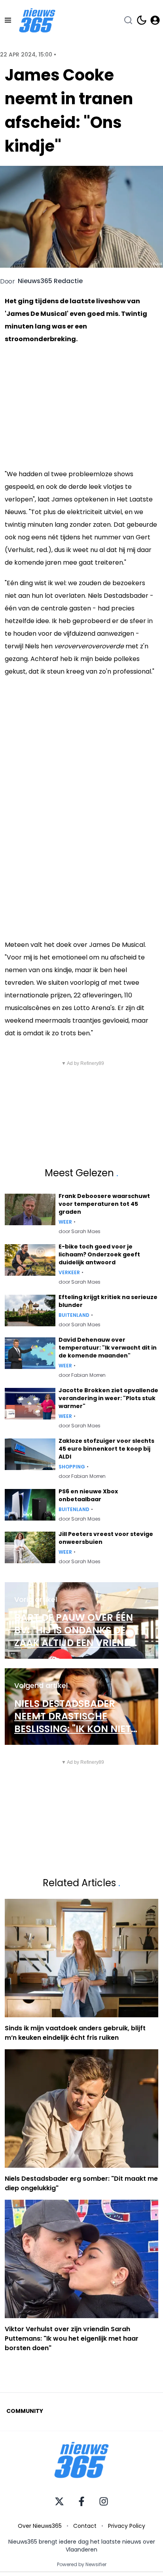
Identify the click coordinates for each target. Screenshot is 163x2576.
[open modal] (155, 20)
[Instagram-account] (104, 2501)
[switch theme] (142, 20)
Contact (85, 2526)
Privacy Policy (127, 2526)
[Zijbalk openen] (8, 20)
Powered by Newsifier (82, 2565)
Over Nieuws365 (40, 2526)
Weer (65, 1222)
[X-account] (59, 2501)
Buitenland (74, 1315)
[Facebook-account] (81, 2501)
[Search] (128, 20)
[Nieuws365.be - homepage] (37, 20)
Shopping (72, 1467)
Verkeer (69, 1273)
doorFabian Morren (82, 1375)
